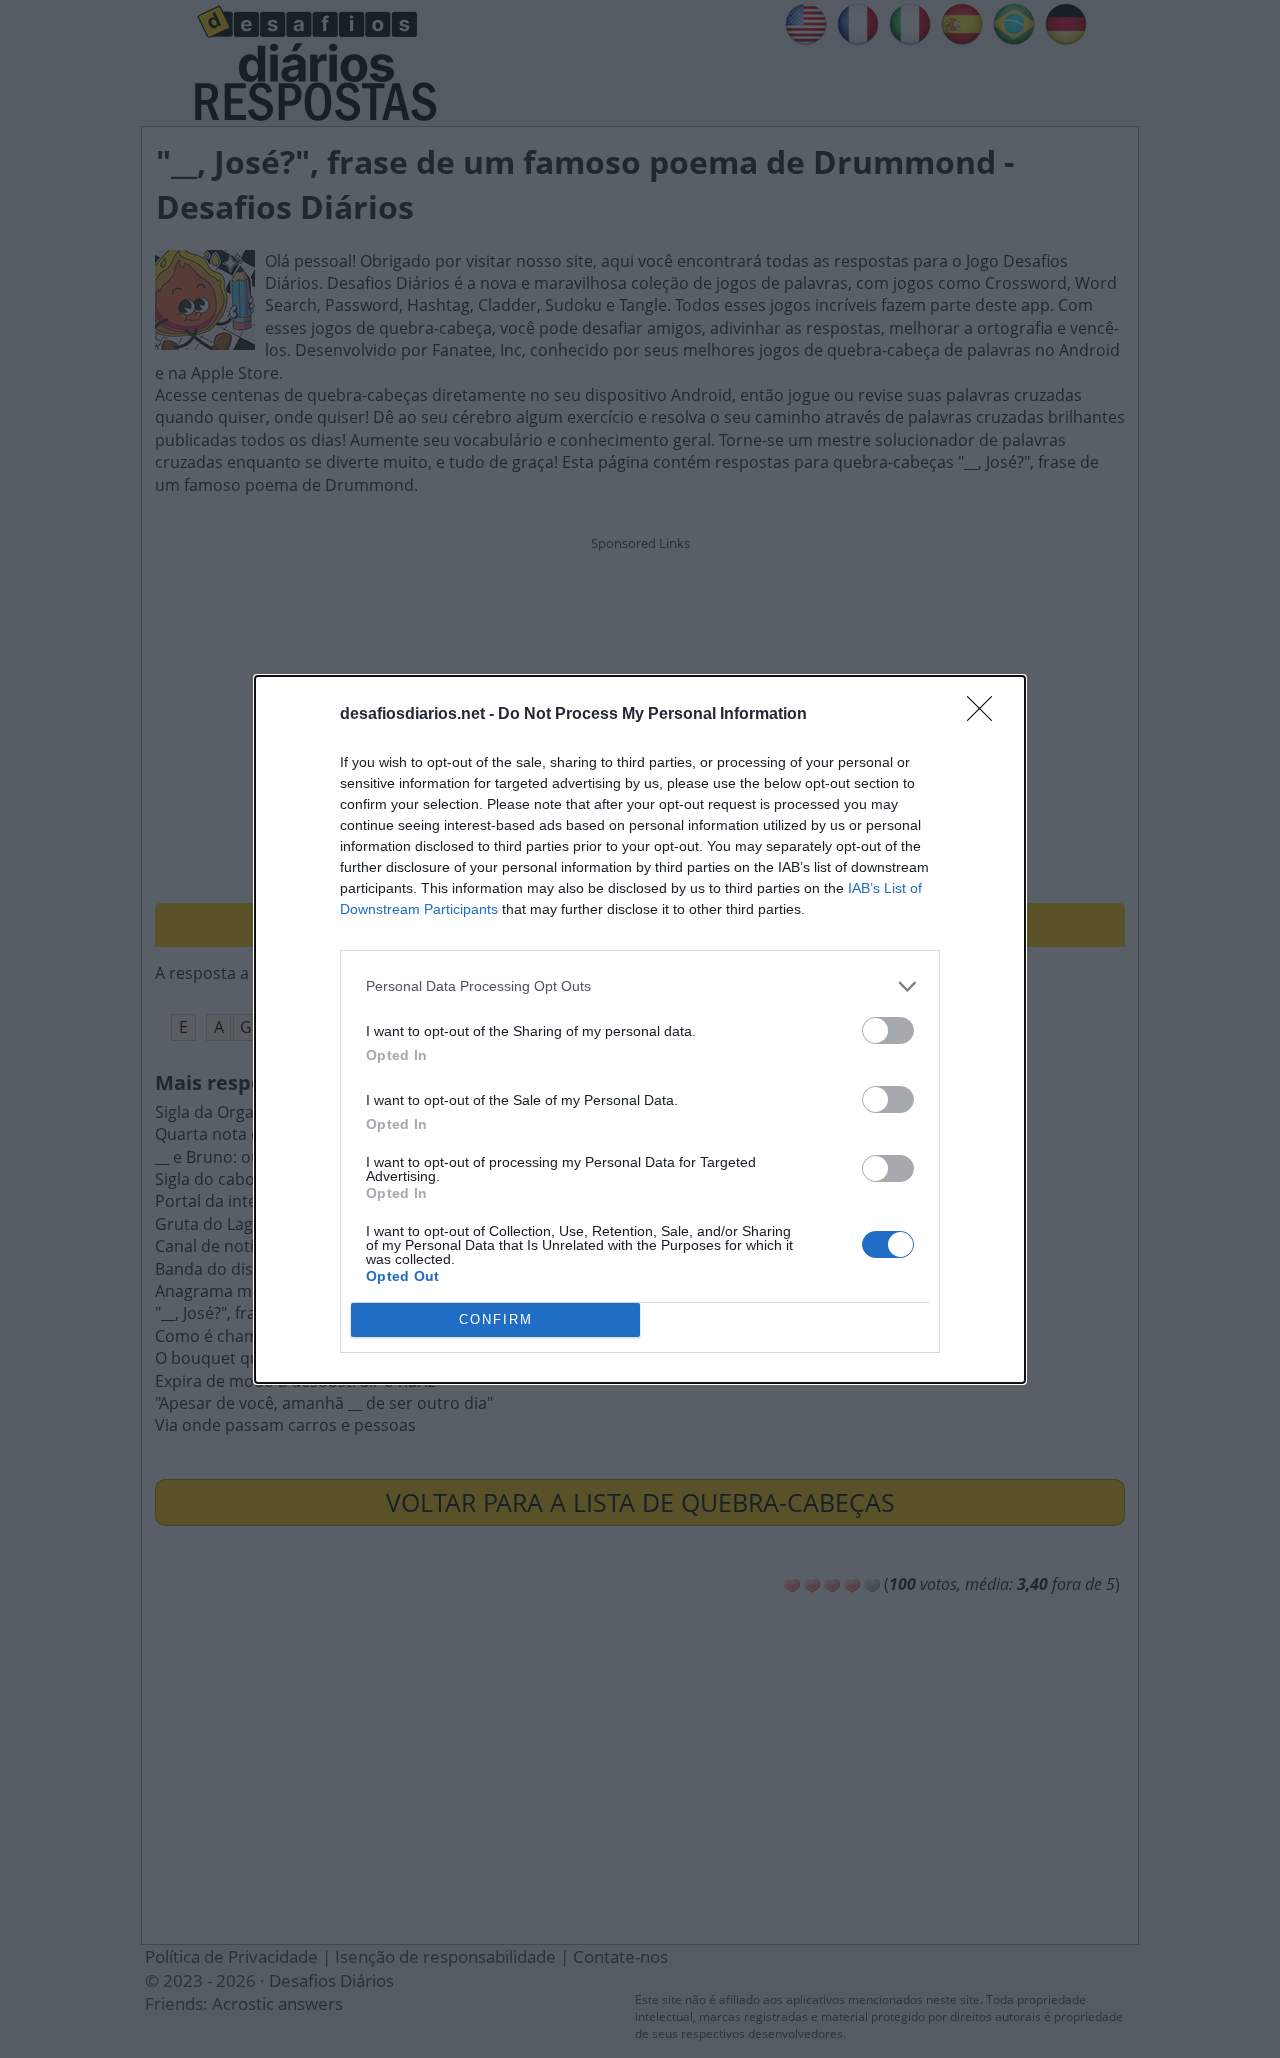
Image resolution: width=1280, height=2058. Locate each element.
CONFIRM (496, 1319)
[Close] (986, 715)
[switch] (888, 1030)
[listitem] (640, 986)
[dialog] (640, 1029)
